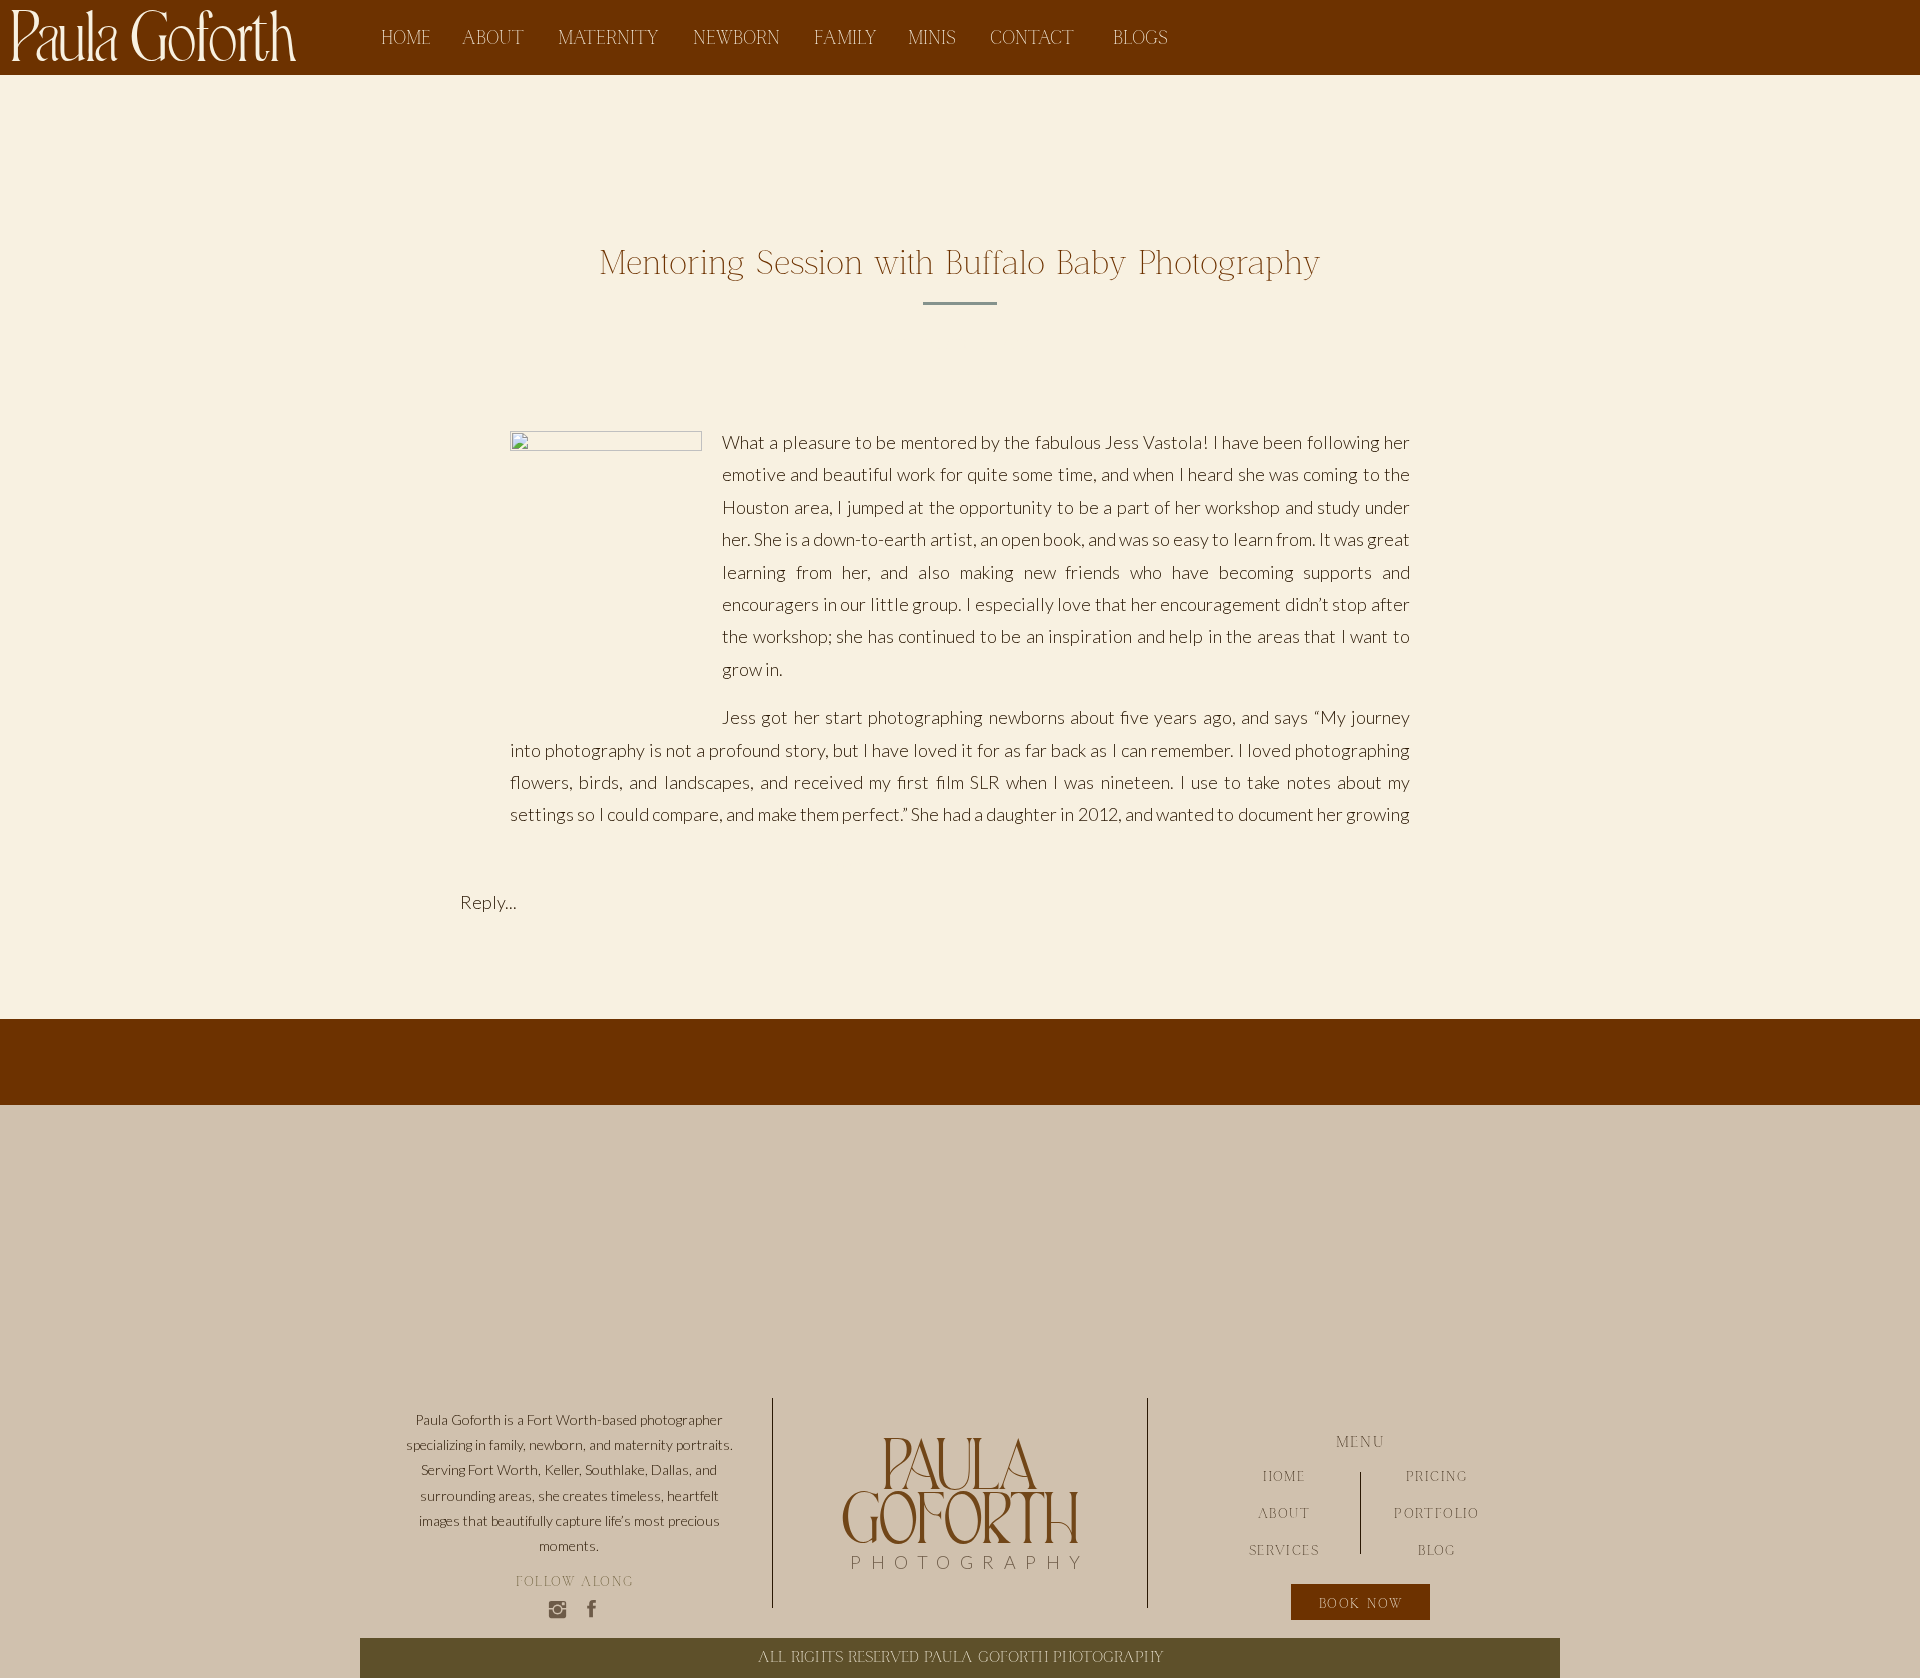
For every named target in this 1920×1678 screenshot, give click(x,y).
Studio (960, 377)
